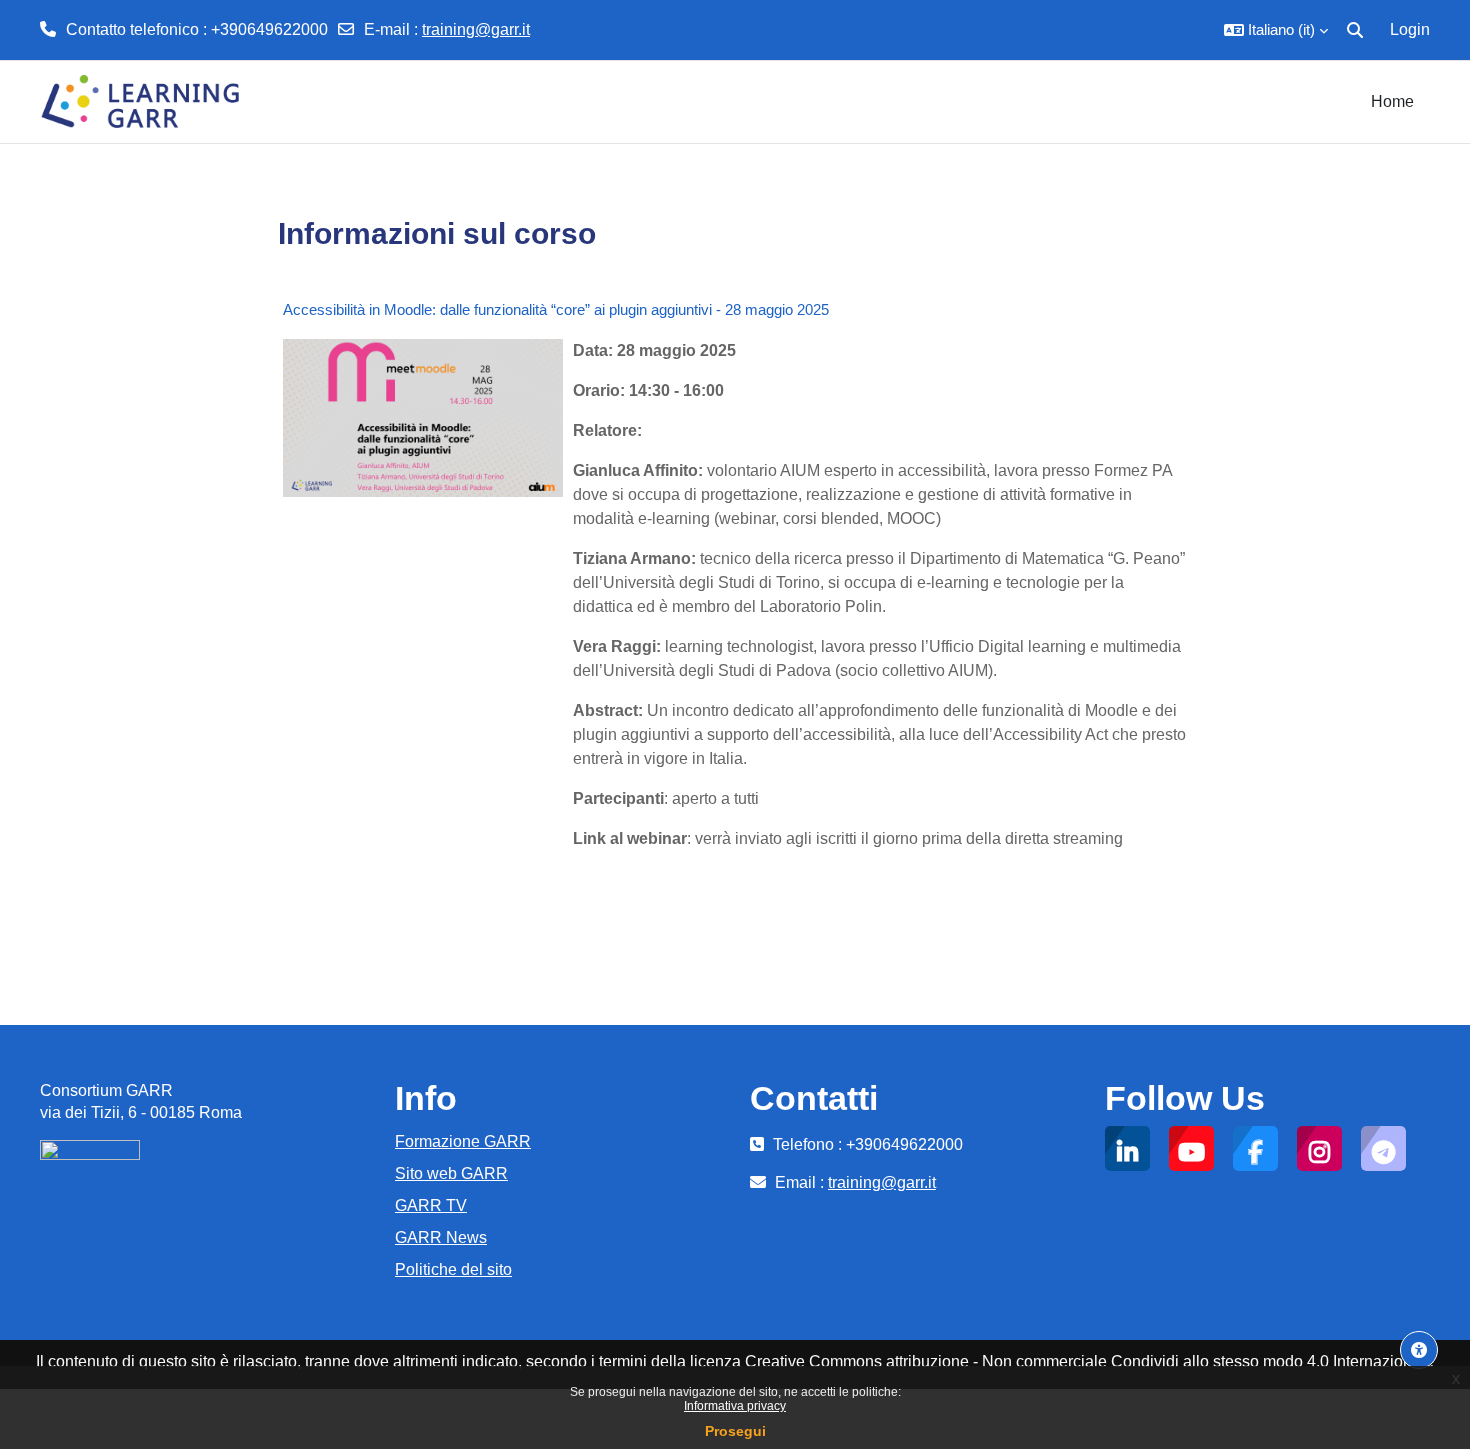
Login (1410, 29)
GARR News (441, 1237)
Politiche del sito (453, 1269)
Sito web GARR (451, 1173)
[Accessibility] (1419, 1350)
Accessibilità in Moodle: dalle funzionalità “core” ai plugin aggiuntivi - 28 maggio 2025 (556, 309)
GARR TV (431, 1205)
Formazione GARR (463, 1141)
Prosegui (735, 1431)
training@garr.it (476, 29)
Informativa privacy (735, 1406)
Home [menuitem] (1392, 101)
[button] (1276, 30)
